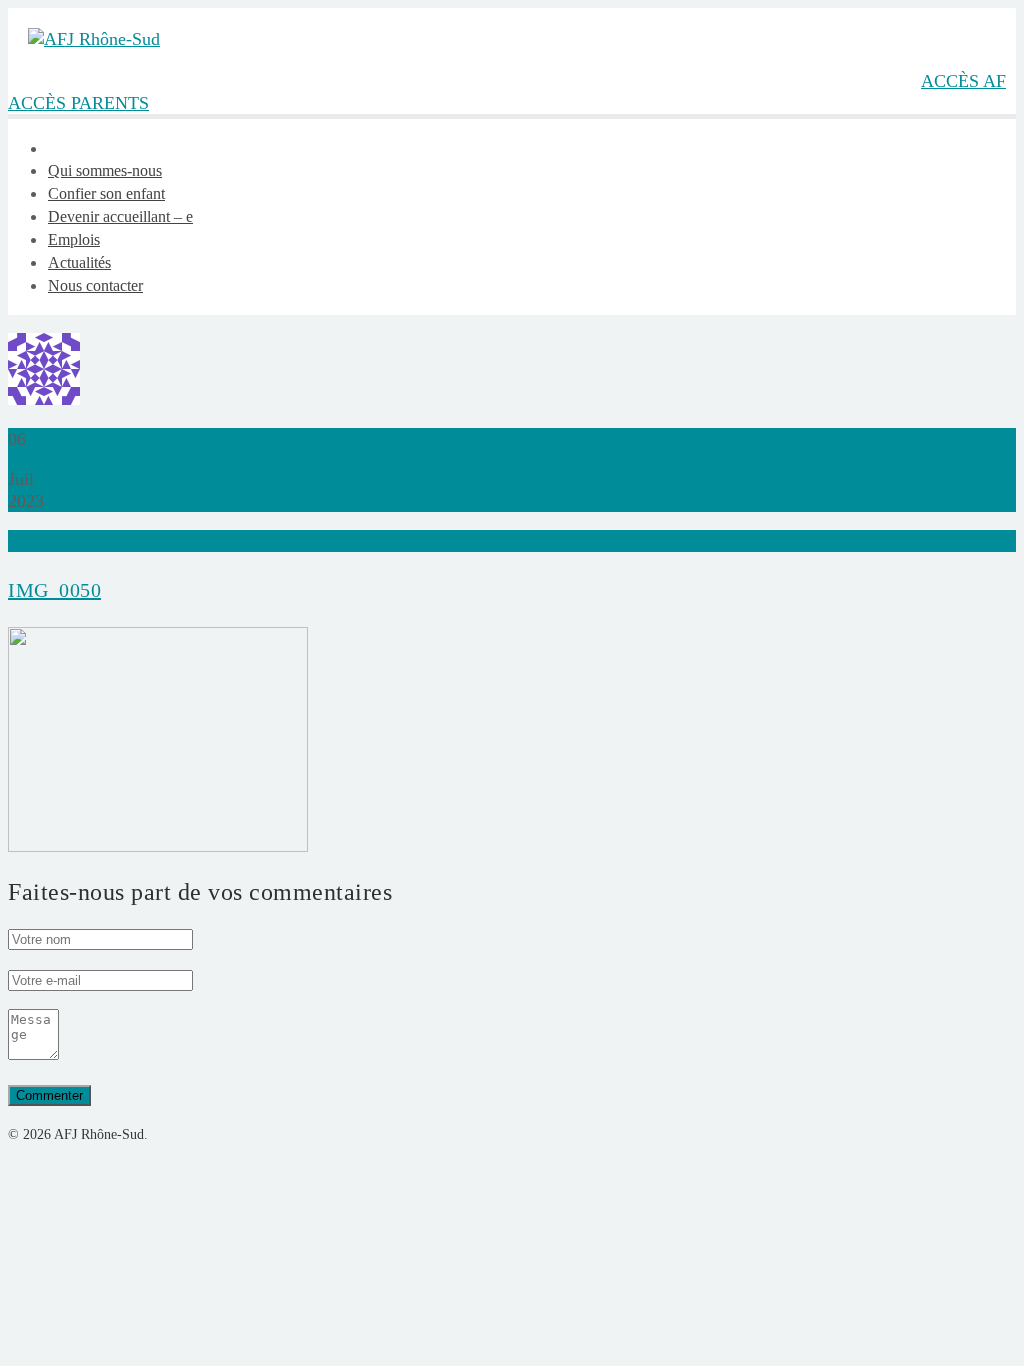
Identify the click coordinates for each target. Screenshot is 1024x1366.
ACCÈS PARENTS (78, 103)
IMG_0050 (54, 590)
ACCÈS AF (963, 81)
